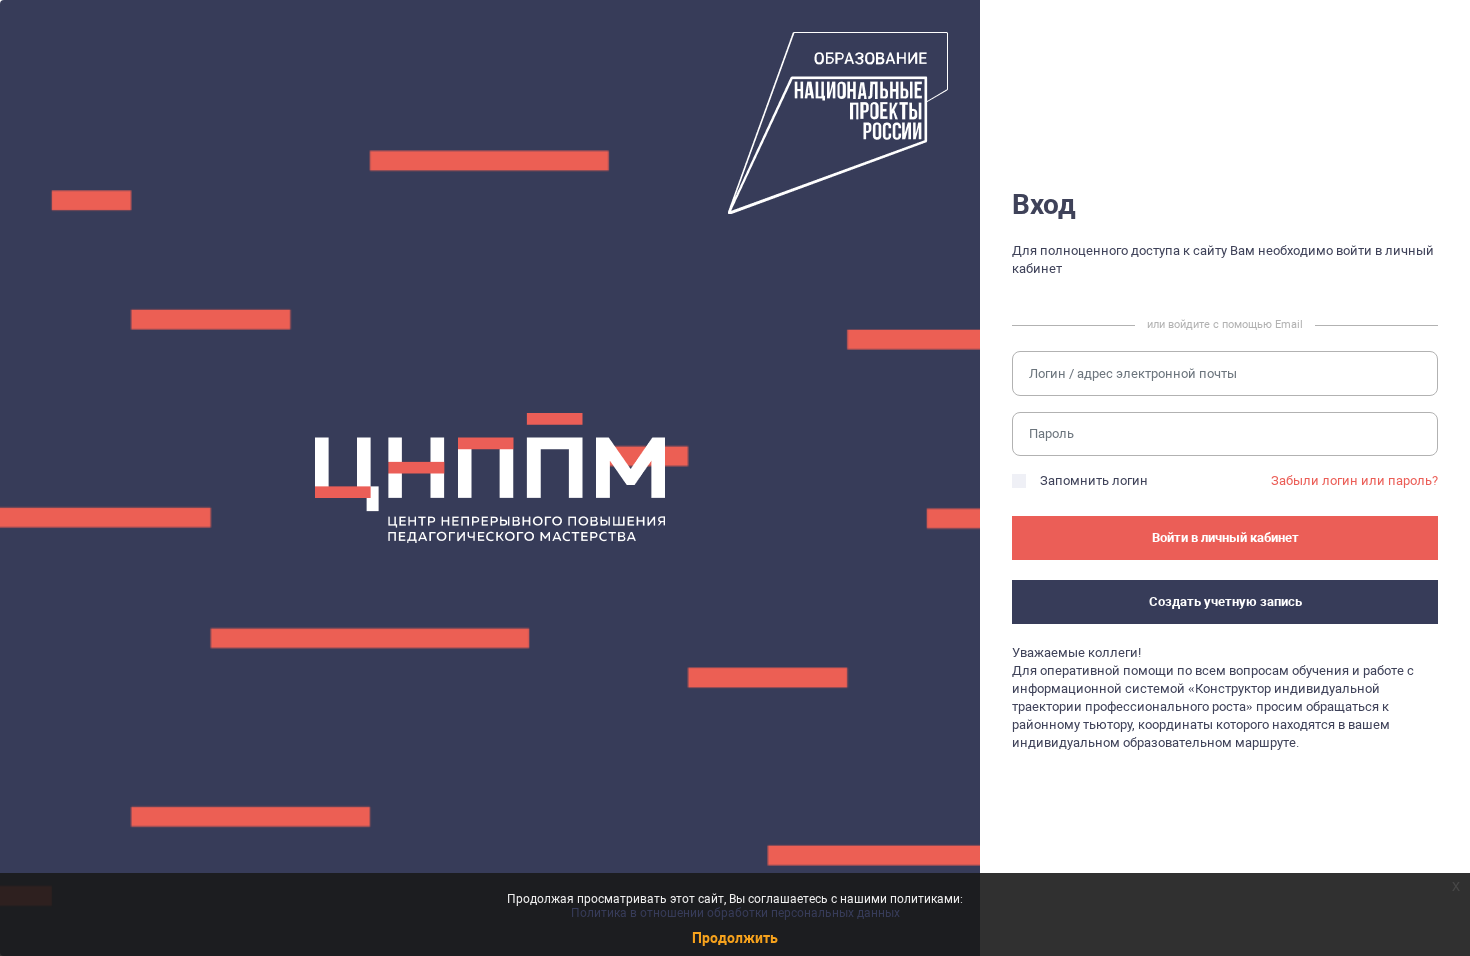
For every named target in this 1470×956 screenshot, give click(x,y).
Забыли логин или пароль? (1354, 480)
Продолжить (735, 938)
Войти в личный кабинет (1225, 537)
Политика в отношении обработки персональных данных (735, 913)
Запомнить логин (1094, 480)
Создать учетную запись (1225, 601)
